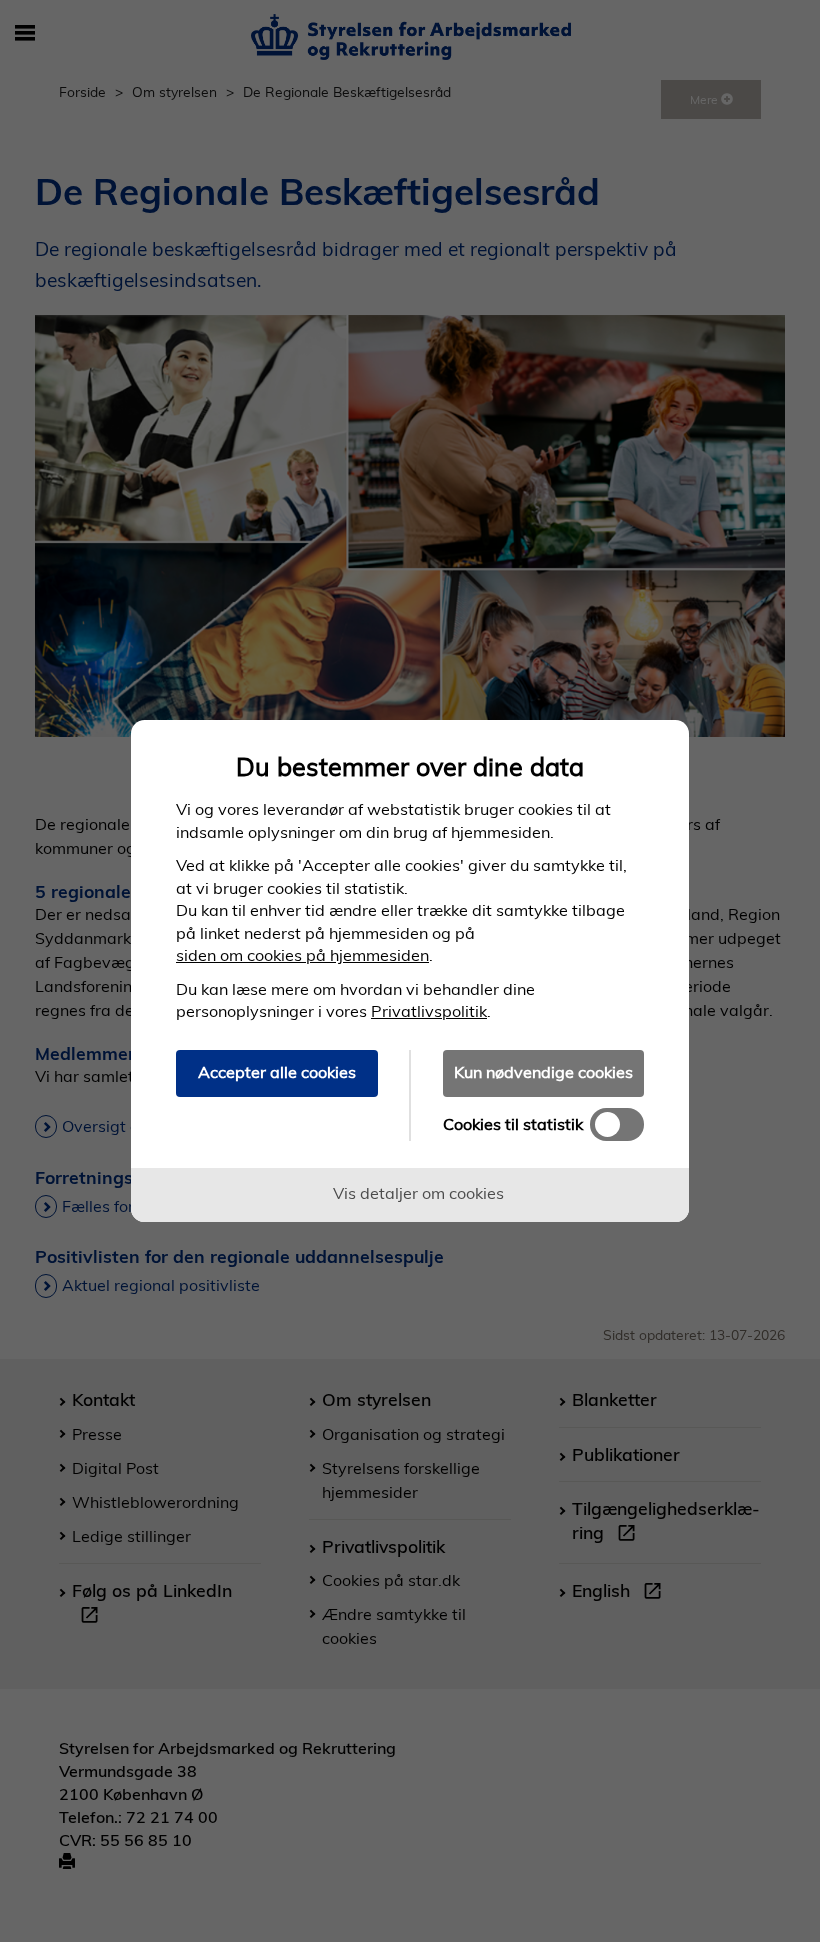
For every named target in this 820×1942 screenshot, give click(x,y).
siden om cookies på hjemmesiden (302, 955)
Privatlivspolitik (429, 1011)
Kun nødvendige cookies (543, 1072)
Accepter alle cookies (277, 1072)
